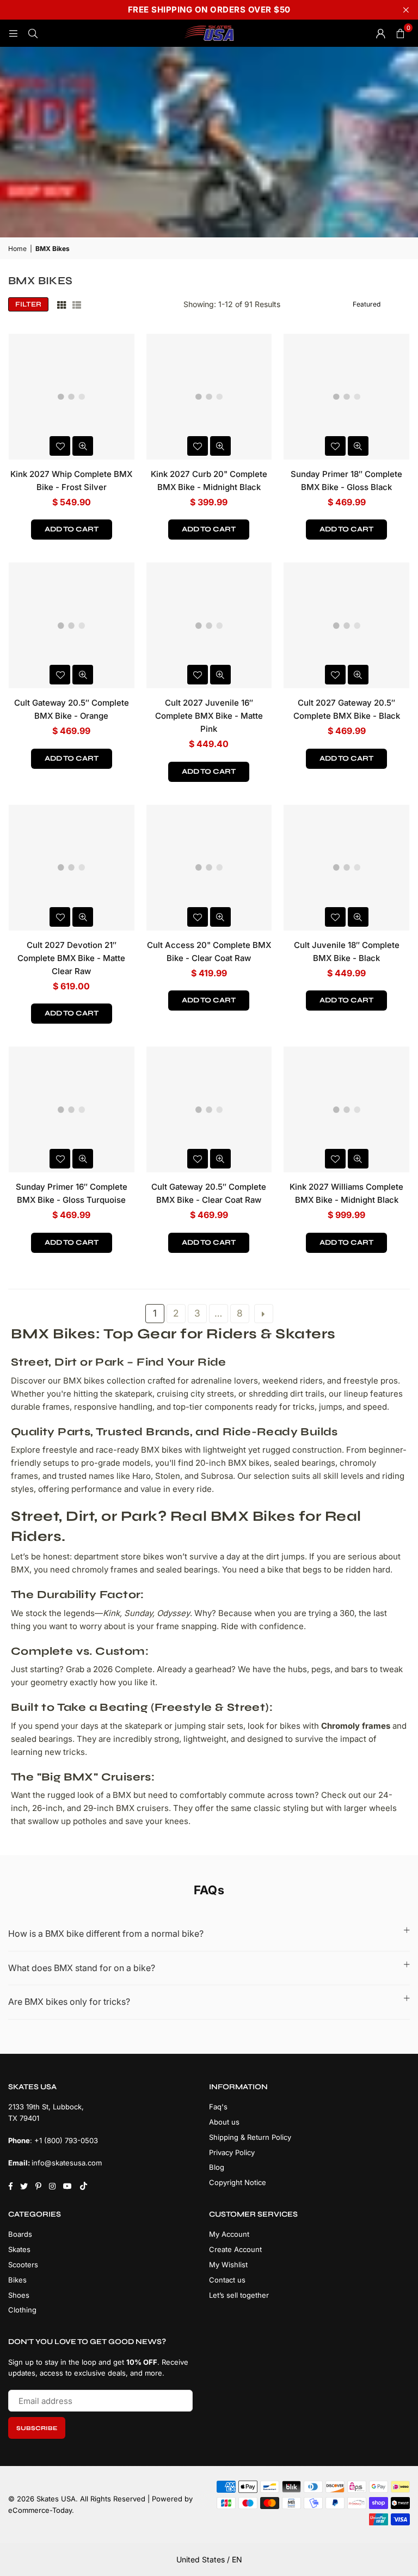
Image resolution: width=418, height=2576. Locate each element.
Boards (20, 2234)
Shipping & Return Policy (250, 2137)
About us (224, 2122)
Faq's (218, 2107)
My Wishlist (228, 2265)
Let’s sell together (239, 2295)
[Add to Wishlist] (60, 446)
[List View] (77, 304)
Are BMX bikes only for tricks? (69, 2002)
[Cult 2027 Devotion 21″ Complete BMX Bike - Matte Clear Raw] (72, 868)
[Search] (33, 33)
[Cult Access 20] (209, 868)
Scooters (23, 2265)
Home (17, 249)
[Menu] (13, 33)
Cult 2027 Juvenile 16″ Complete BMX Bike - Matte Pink (209, 716)
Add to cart (72, 529)
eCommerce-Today (40, 2510)
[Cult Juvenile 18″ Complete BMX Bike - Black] (346, 868)
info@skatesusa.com (67, 2163)
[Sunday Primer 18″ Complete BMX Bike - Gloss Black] (346, 397)
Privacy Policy (232, 2152)
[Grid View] (62, 304)
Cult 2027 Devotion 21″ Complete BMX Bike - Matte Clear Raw (71, 958)
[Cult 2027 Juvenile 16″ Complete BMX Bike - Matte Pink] (209, 625)
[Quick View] (83, 446)
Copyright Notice (238, 2182)
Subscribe (37, 2428)
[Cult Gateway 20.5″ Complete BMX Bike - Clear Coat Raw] (209, 1109)
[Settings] (380, 33)
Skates (19, 2249)
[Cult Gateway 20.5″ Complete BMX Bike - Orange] (72, 625)
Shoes (19, 2295)
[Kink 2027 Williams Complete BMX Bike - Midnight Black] (346, 1109)
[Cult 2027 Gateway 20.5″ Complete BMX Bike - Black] (346, 625)
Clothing (22, 2310)
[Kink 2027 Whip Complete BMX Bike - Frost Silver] (72, 397)
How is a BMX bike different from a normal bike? (106, 1933)
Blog (217, 2167)
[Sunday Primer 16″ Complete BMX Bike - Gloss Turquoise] (72, 1109)
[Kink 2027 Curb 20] (209, 397)
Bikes (17, 2280)
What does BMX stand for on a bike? (82, 1968)
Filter (28, 304)
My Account (229, 2234)
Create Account (235, 2249)
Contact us (227, 2280)
